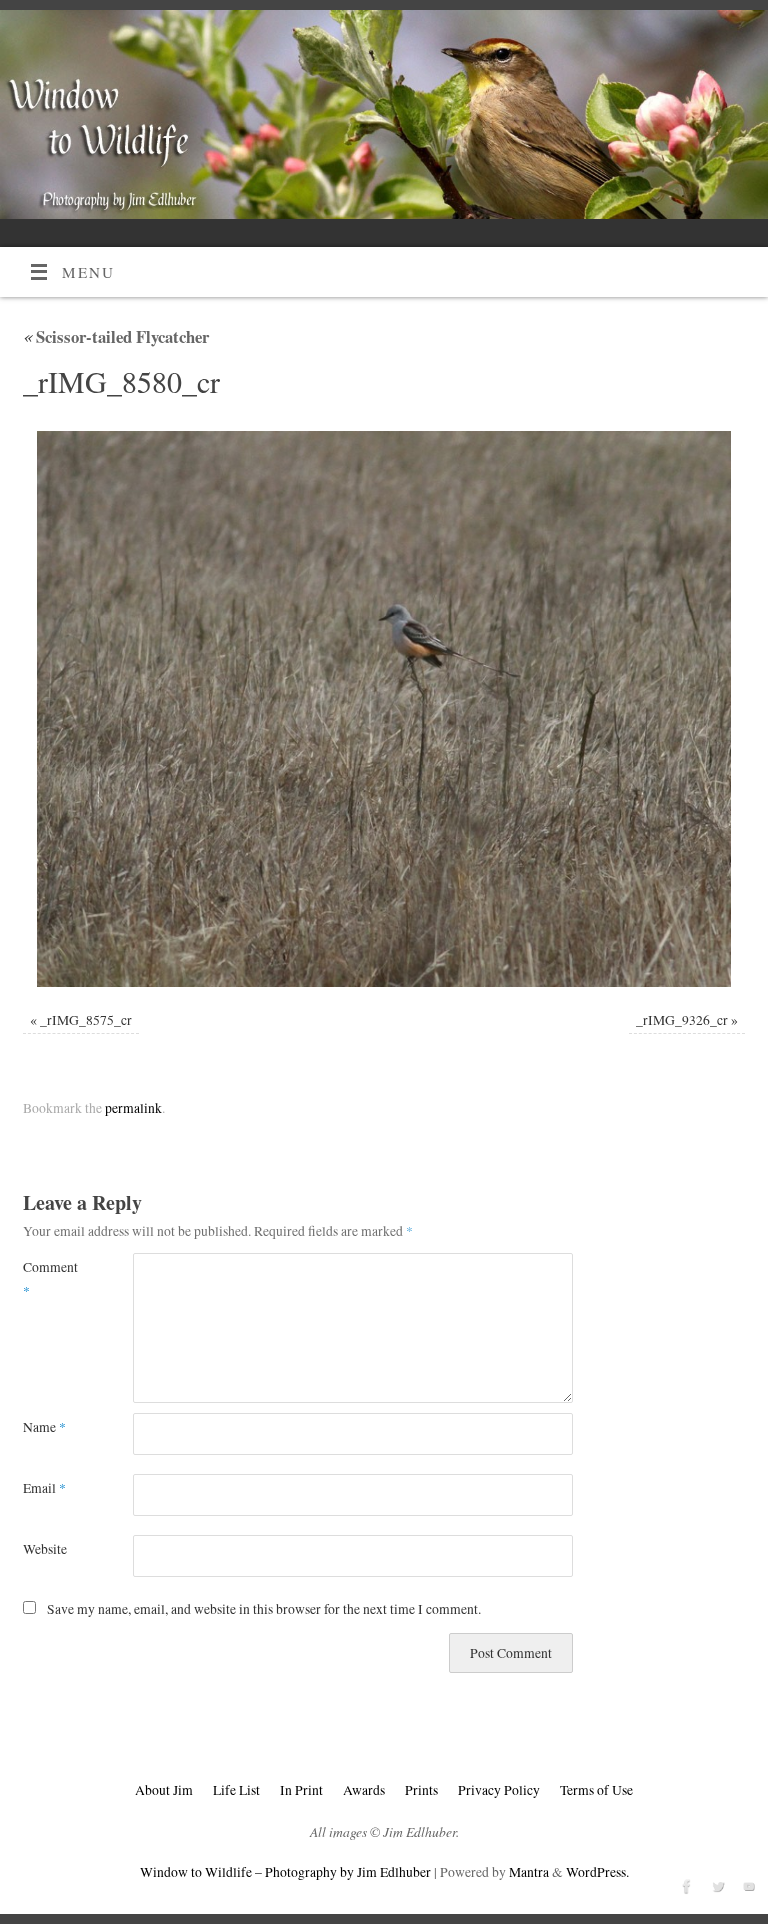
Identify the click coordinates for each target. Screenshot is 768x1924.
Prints (421, 1790)
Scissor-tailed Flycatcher (116, 336)
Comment (50, 1278)
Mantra (529, 1872)
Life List (236, 1790)
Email (44, 1488)
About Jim (164, 1790)
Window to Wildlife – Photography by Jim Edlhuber (285, 1872)
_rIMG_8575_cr (86, 1020)
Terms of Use (596, 1790)
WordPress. (597, 1872)
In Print (301, 1790)
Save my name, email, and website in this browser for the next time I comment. (264, 1609)
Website (45, 1549)
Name (44, 1427)
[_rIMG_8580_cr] (384, 709)
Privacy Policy (499, 1790)
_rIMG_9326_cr (682, 1020)
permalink (133, 1108)
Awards (364, 1790)
